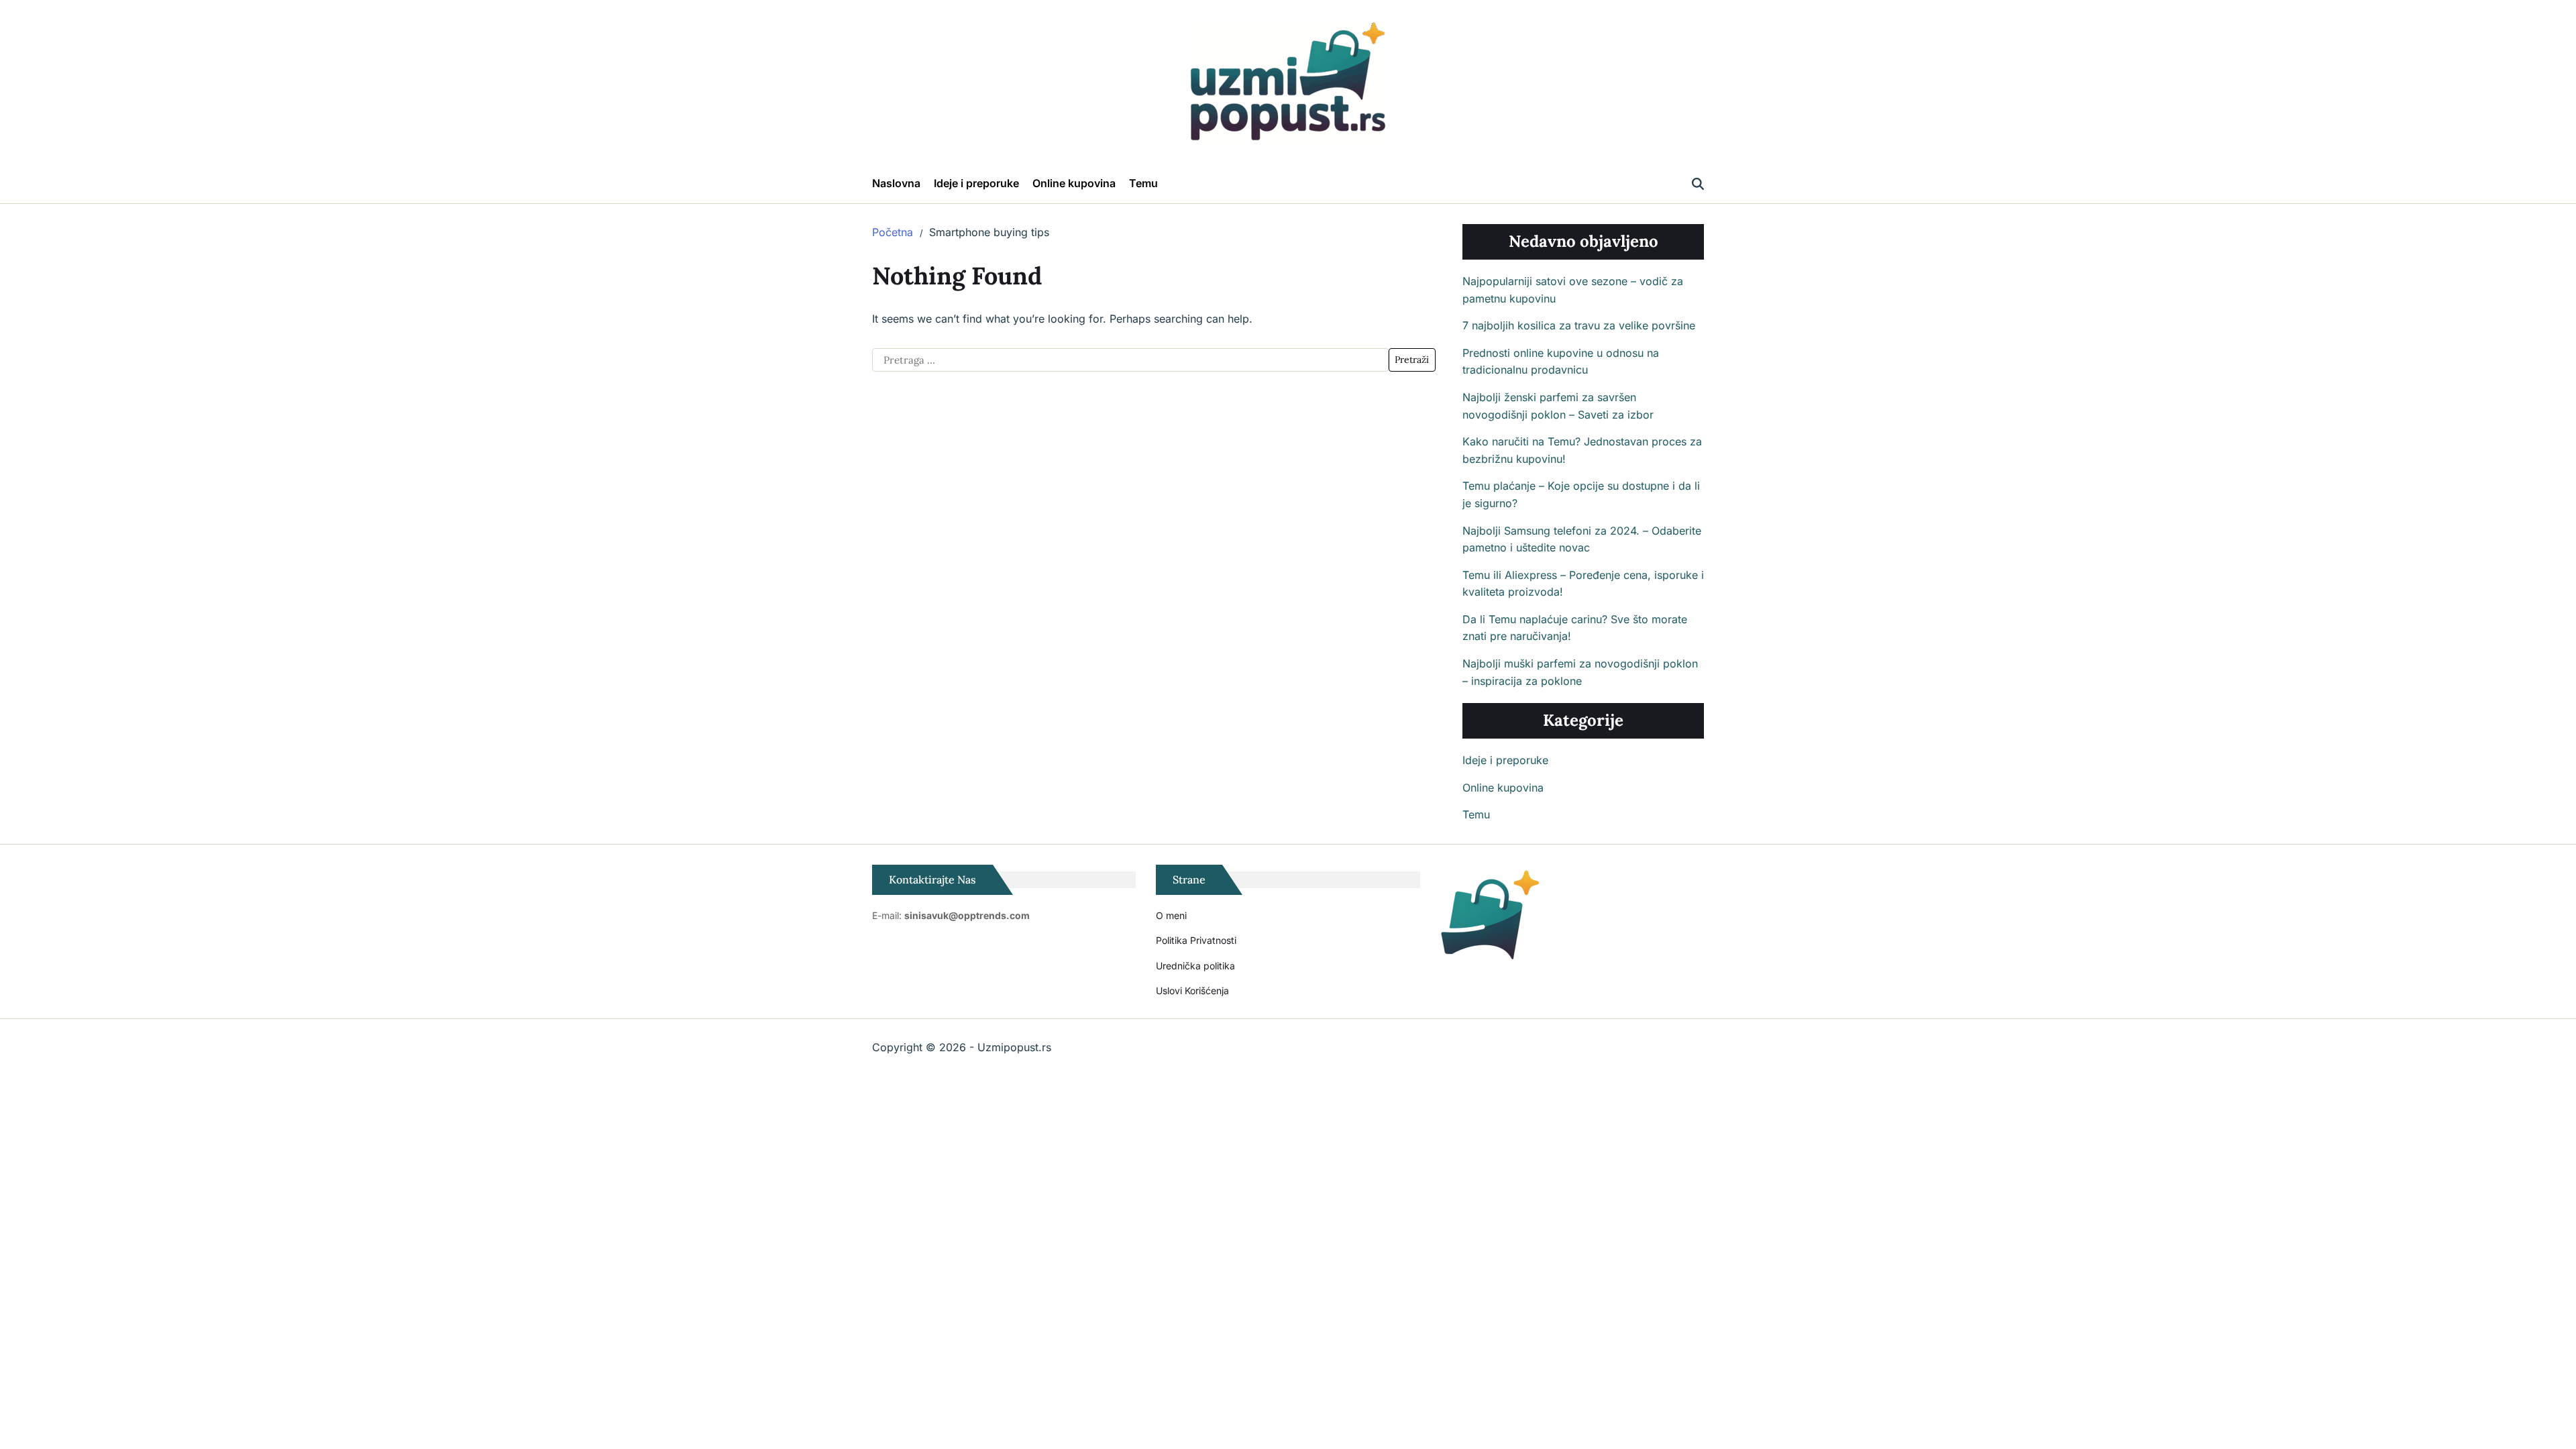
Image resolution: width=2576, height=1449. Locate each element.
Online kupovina (1074, 183)
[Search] (1698, 184)
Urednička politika (1195, 966)
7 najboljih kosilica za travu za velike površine (1579, 325)
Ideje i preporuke (976, 183)
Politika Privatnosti (1196, 940)
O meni (1171, 915)
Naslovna (896, 183)
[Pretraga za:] (1130, 360)
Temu (1143, 183)
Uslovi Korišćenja (1192, 990)
